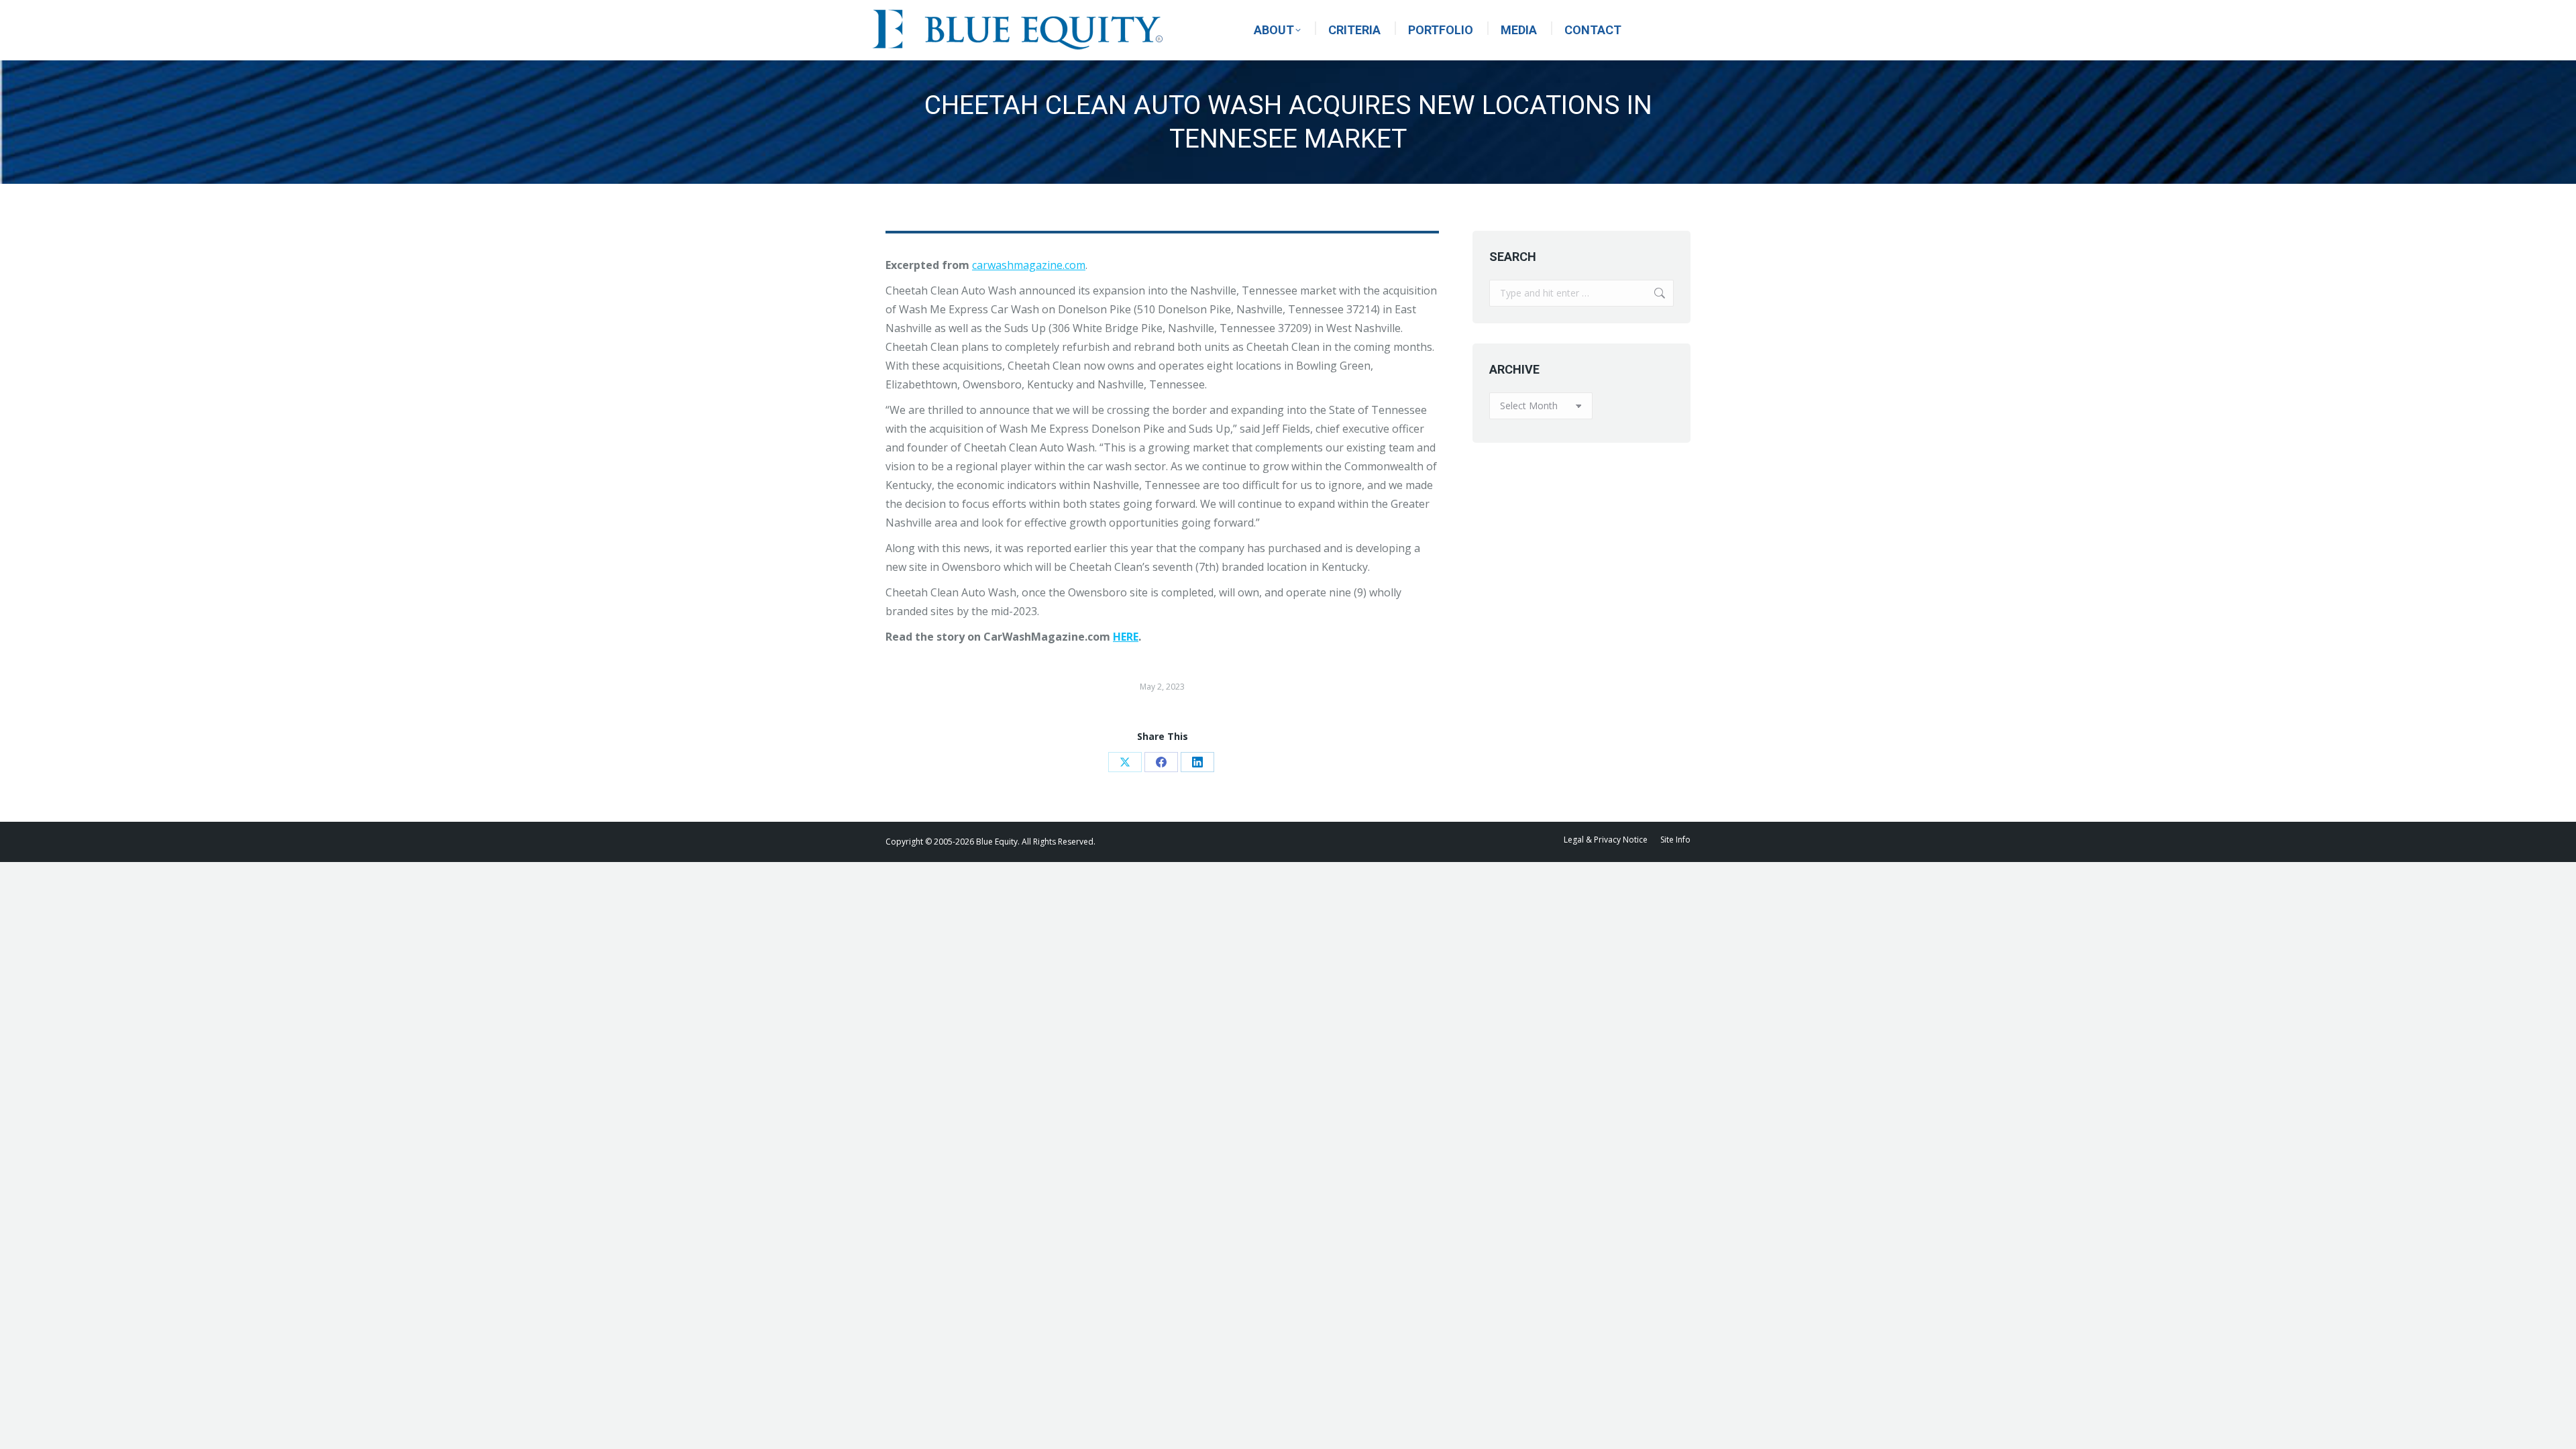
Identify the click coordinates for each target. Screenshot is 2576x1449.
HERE (1126, 637)
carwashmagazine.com (1029, 265)
